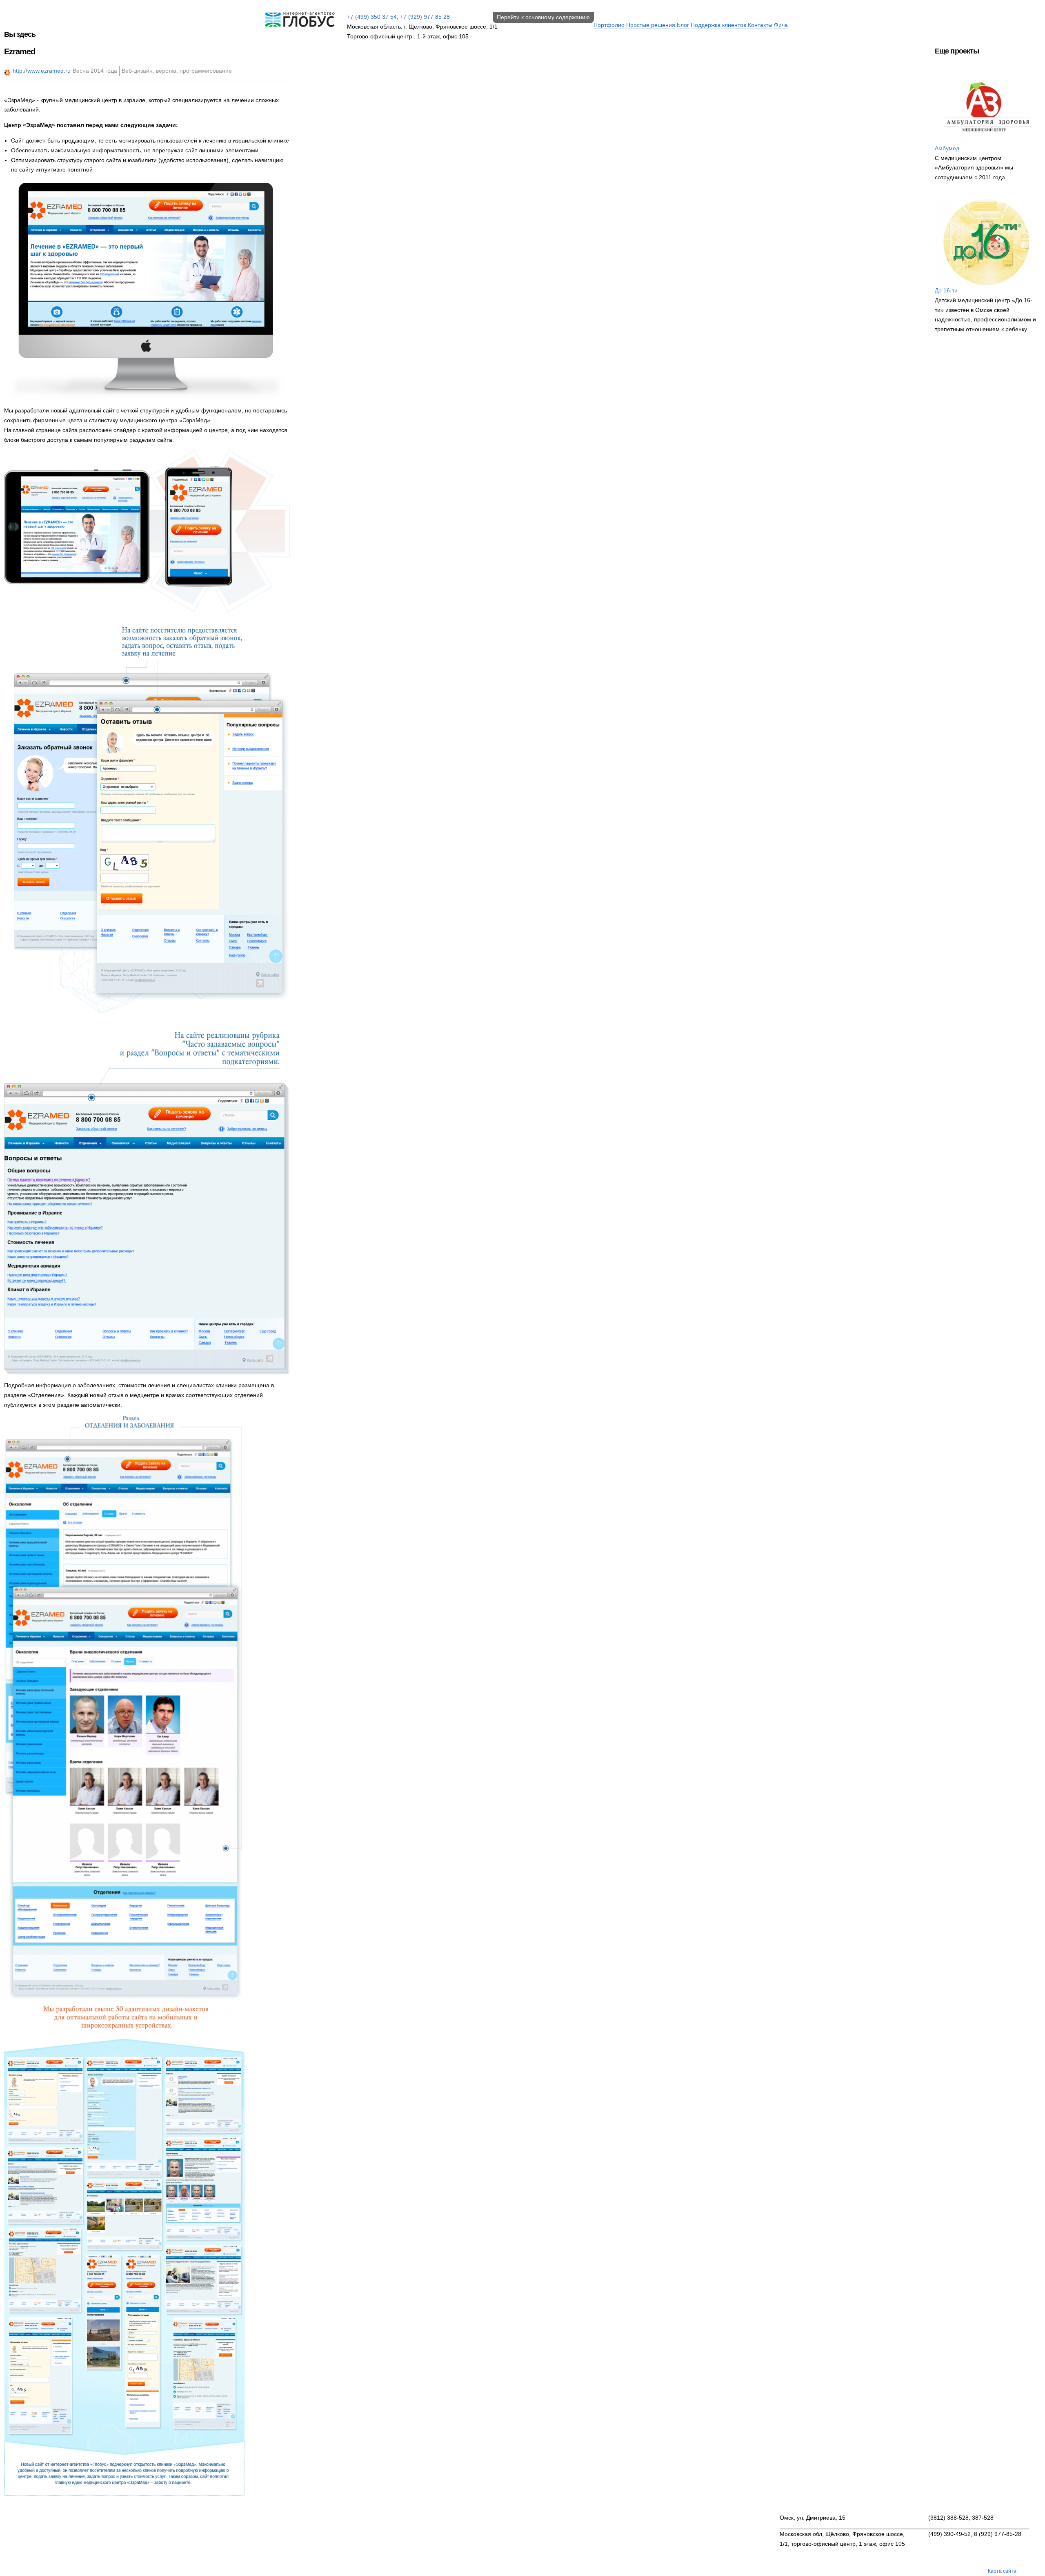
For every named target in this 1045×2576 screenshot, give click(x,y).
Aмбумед (947, 148)
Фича (781, 25)
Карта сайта (1002, 2571)
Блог (683, 25)
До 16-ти (946, 290)
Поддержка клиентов (718, 25)
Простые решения (651, 25)
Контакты (760, 25)
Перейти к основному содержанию (543, 17)
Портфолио (609, 25)
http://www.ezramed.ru (42, 71)
